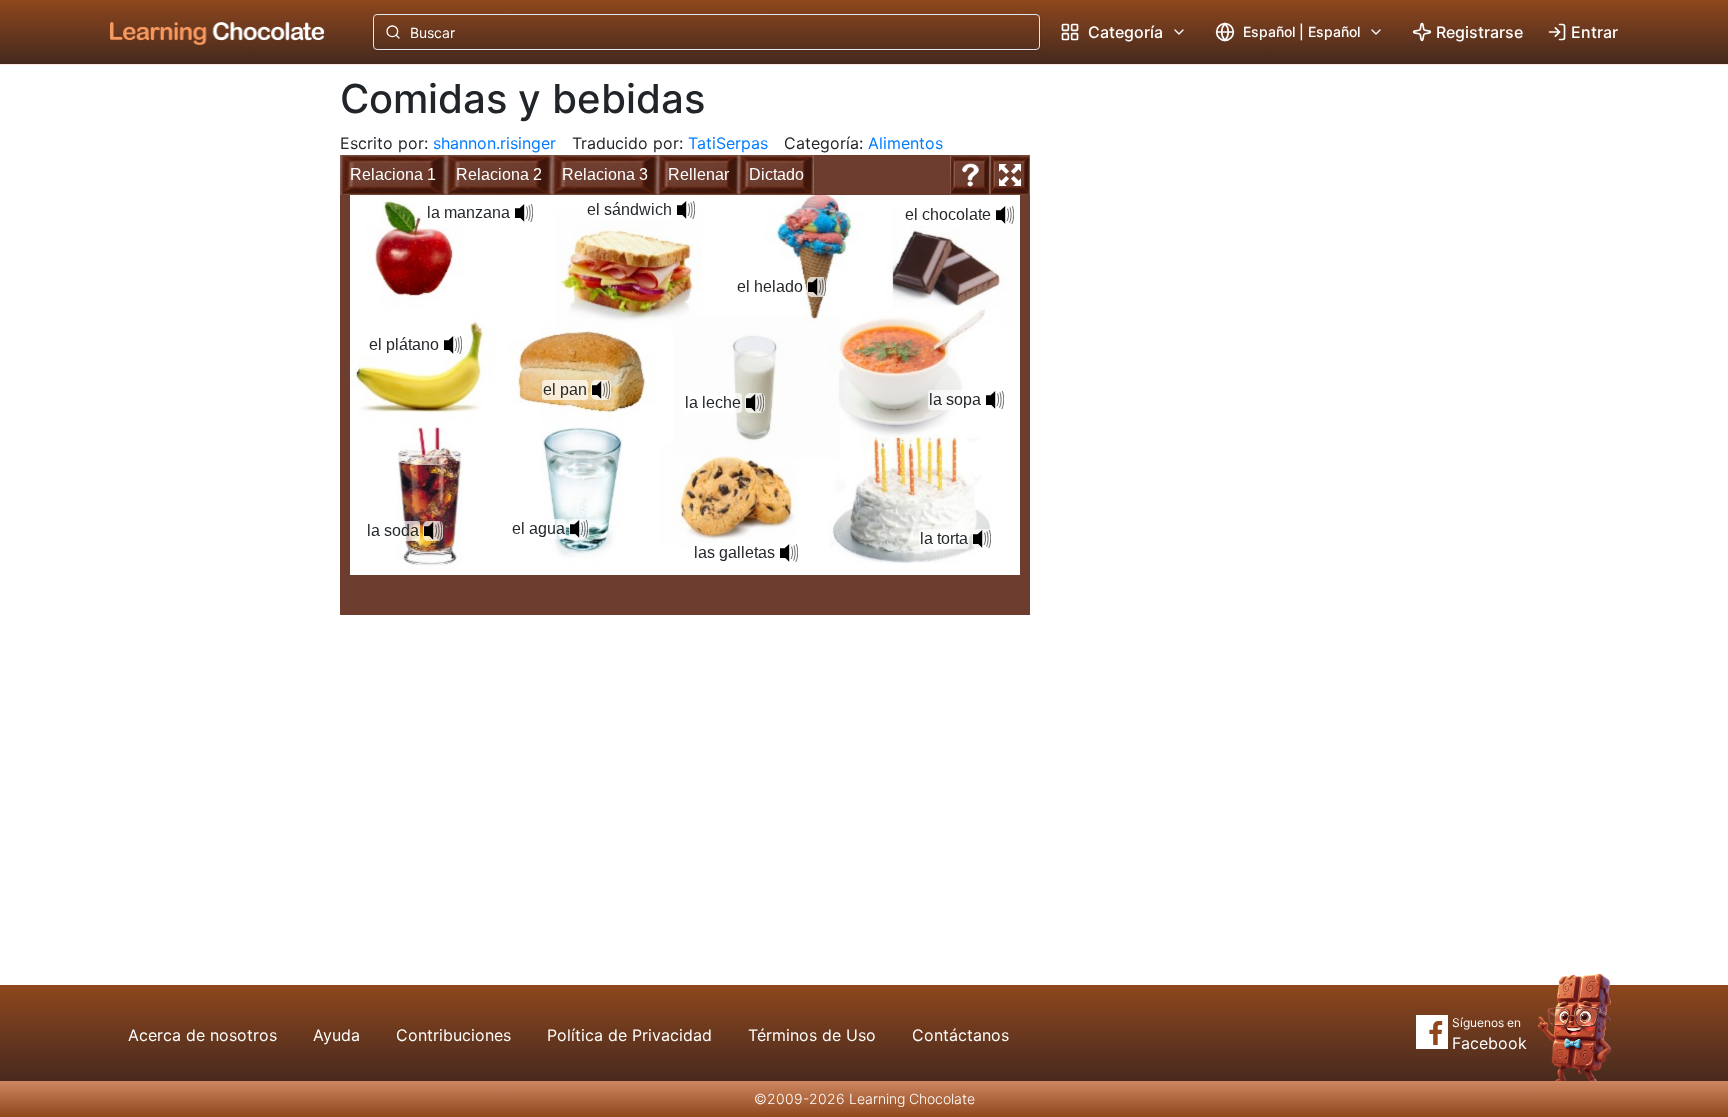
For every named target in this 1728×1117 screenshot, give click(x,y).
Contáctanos (960, 1035)
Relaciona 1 (393, 174)
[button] (524, 213)
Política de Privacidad (629, 1035)
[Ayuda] (970, 175)
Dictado (776, 174)
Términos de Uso (812, 1035)
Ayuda (336, 1035)
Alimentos (905, 143)
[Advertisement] (202, 395)
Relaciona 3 (605, 174)
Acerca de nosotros (202, 1035)
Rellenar (698, 174)
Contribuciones (453, 1035)
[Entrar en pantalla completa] (1010, 175)
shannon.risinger (494, 143)
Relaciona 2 (499, 174)
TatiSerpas (728, 143)
